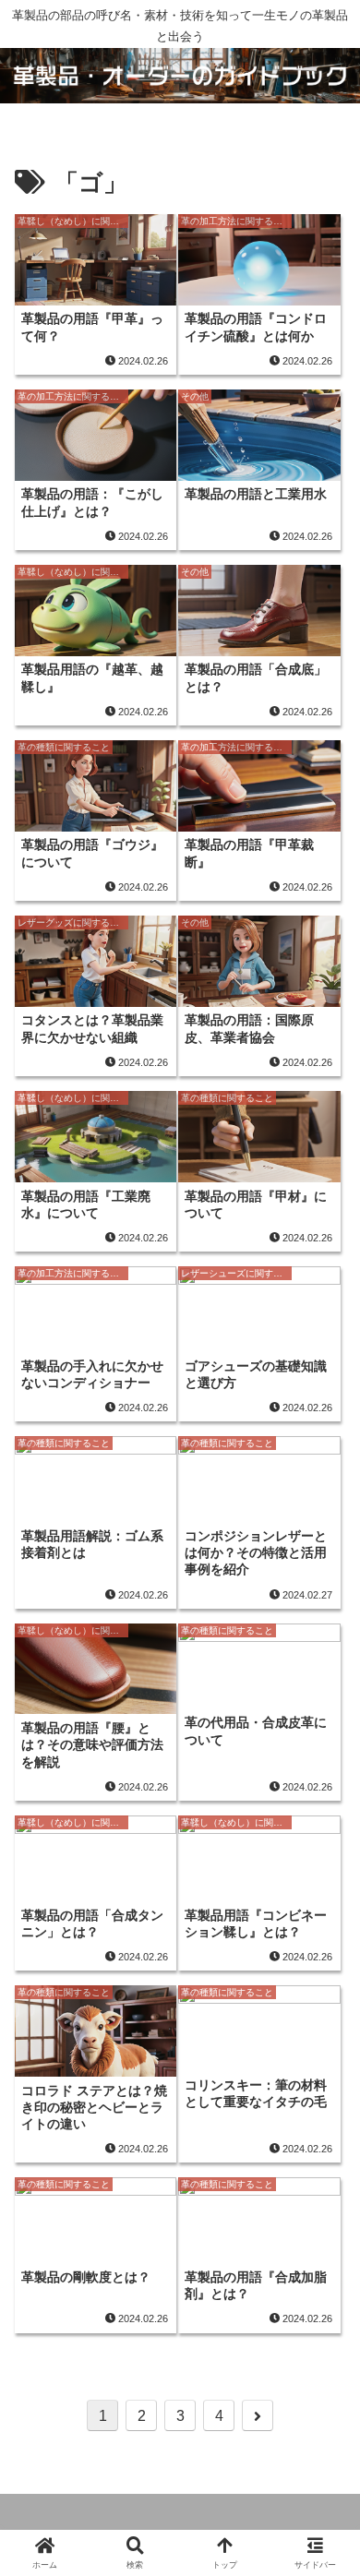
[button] (323, 2437)
